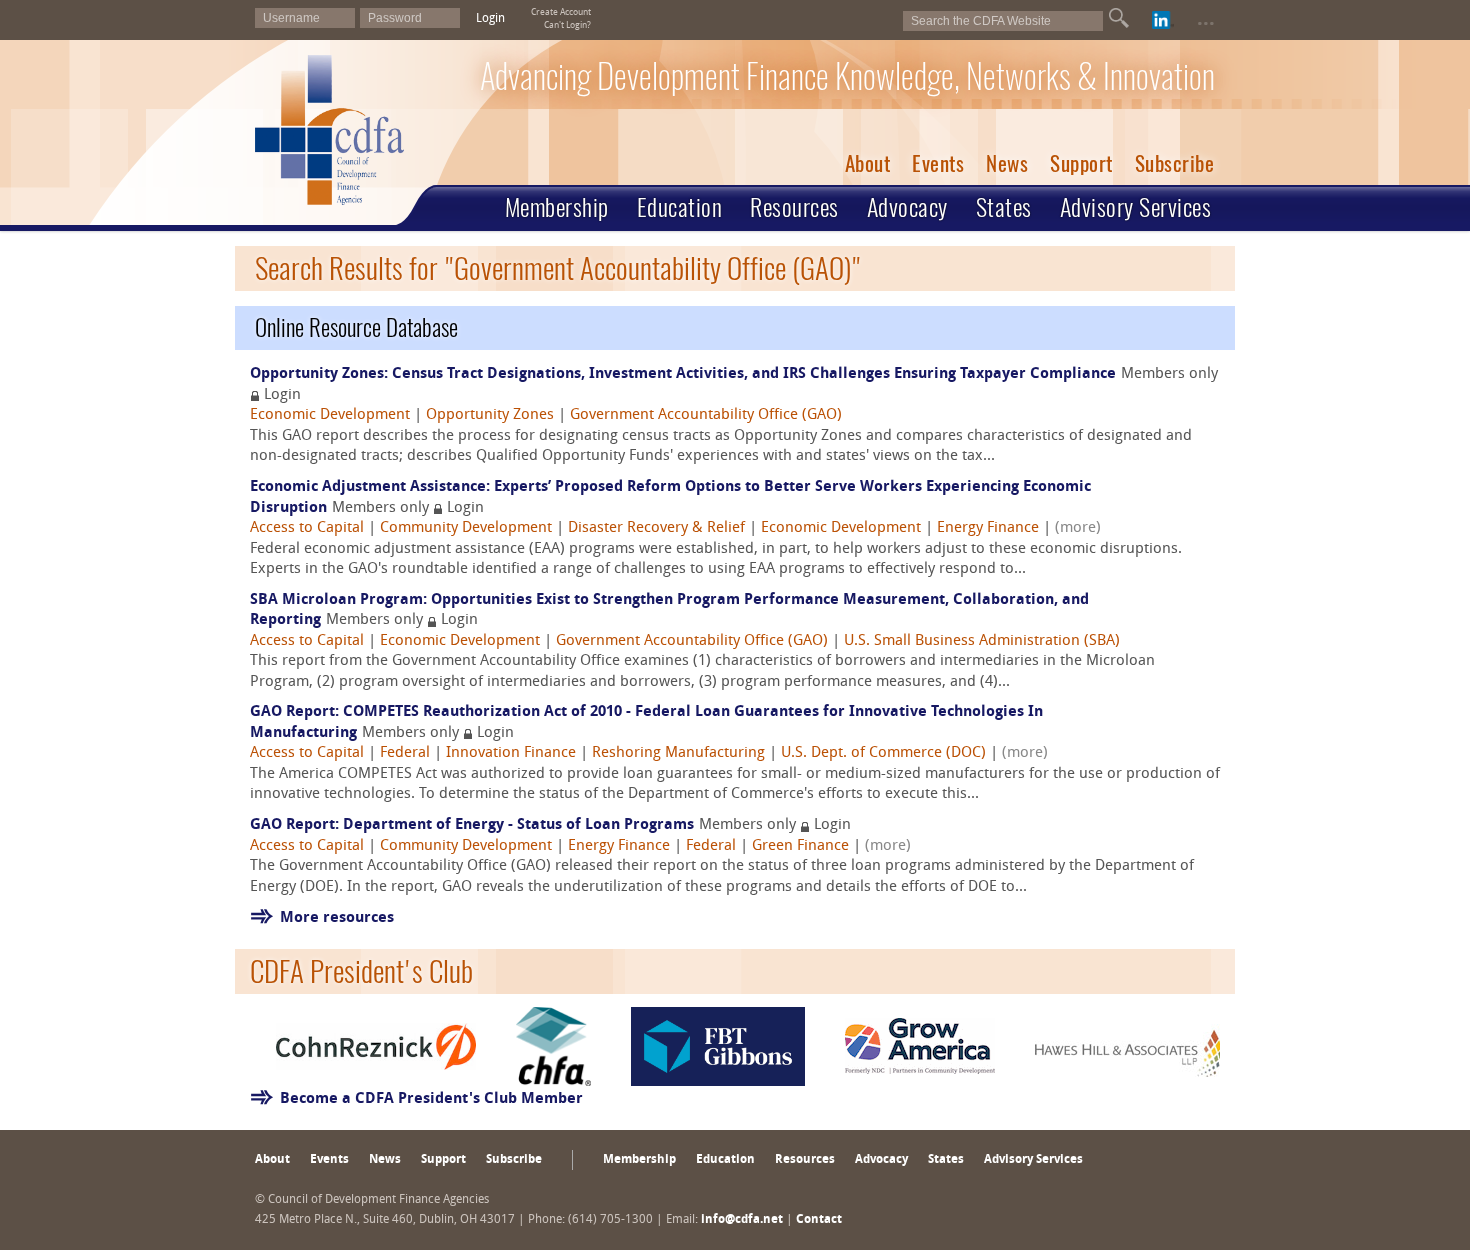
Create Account (561, 12)
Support (1081, 163)
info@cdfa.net (742, 1220)
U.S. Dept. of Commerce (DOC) (883, 753)
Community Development (466, 528)
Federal (405, 753)
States (1004, 207)
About (868, 163)
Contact (819, 1220)
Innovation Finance (511, 753)
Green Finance (800, 846)
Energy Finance (988, 528)
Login (490, 19)
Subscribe (1175, 163)
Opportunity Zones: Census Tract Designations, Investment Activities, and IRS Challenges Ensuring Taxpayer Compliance (683, 374)
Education (680, 207)
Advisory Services (1136, 207)
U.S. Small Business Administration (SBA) (982, 641)
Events (938, 163)
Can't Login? (567, 25)
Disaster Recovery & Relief (656, 528)
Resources (794, 207)
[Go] (1119, 18)
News (1007, 163)
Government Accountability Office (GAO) (706, 415)
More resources (337, 918)
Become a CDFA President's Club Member (431, 1099)
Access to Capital (307, 528)
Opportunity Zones (490, 415)
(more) (1078, 528)
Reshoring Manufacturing (678, 753)
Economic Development (330, 415)
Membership (557, 207)
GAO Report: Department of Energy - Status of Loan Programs (472, 825)
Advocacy (907, 207)
